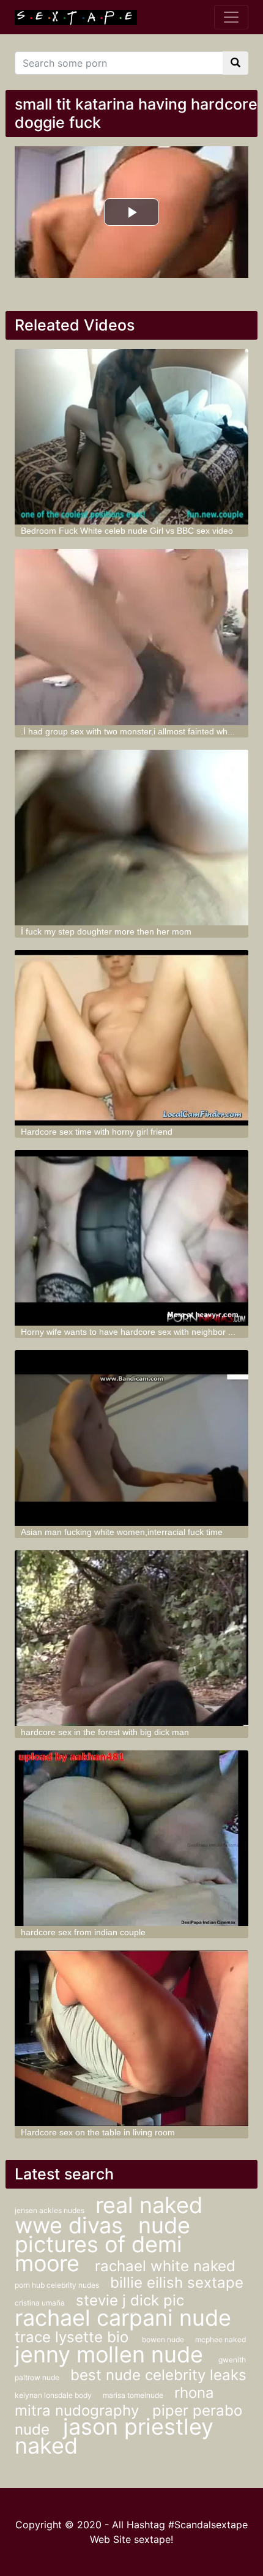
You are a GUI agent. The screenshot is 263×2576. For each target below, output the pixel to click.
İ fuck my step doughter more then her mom (106, 931)
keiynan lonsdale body (54, 2395)
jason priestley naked (114, 2436)
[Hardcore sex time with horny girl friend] (132, 1038)
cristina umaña (41, 2303)
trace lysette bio (74, 2337)
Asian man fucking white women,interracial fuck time (122, 1532)
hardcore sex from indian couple (83, 1932)
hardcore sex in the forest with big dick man (105, 1732)
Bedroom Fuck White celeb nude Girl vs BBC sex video (127, 531)
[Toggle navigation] (231, 17)
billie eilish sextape (177, 2283)
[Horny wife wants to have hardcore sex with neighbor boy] (132, 1238)
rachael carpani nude (123, 2318)
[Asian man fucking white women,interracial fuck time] (132, 1438)
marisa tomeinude (134, 2395)
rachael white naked (165, 2266)
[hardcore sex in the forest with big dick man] (132, 1638)
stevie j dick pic (130, 2300)
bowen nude (164, 2339)
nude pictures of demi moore (102, 2244)
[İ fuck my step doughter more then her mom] (132, 838)
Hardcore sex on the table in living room (98, 2132)
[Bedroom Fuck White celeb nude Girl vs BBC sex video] (132, 437)
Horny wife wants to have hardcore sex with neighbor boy (131, 1332)
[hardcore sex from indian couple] (132, 1838)
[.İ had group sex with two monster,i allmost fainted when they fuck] (132, 637)
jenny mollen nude (112, 2354)
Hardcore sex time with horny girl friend (97, 1132)
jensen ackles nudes (50, 2210)
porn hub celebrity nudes (58, 2285)
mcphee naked (220, 2339)
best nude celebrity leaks (158, 2375)
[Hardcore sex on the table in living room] (132, 2038)
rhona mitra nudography (114, 2402)
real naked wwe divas (109, 2215)
